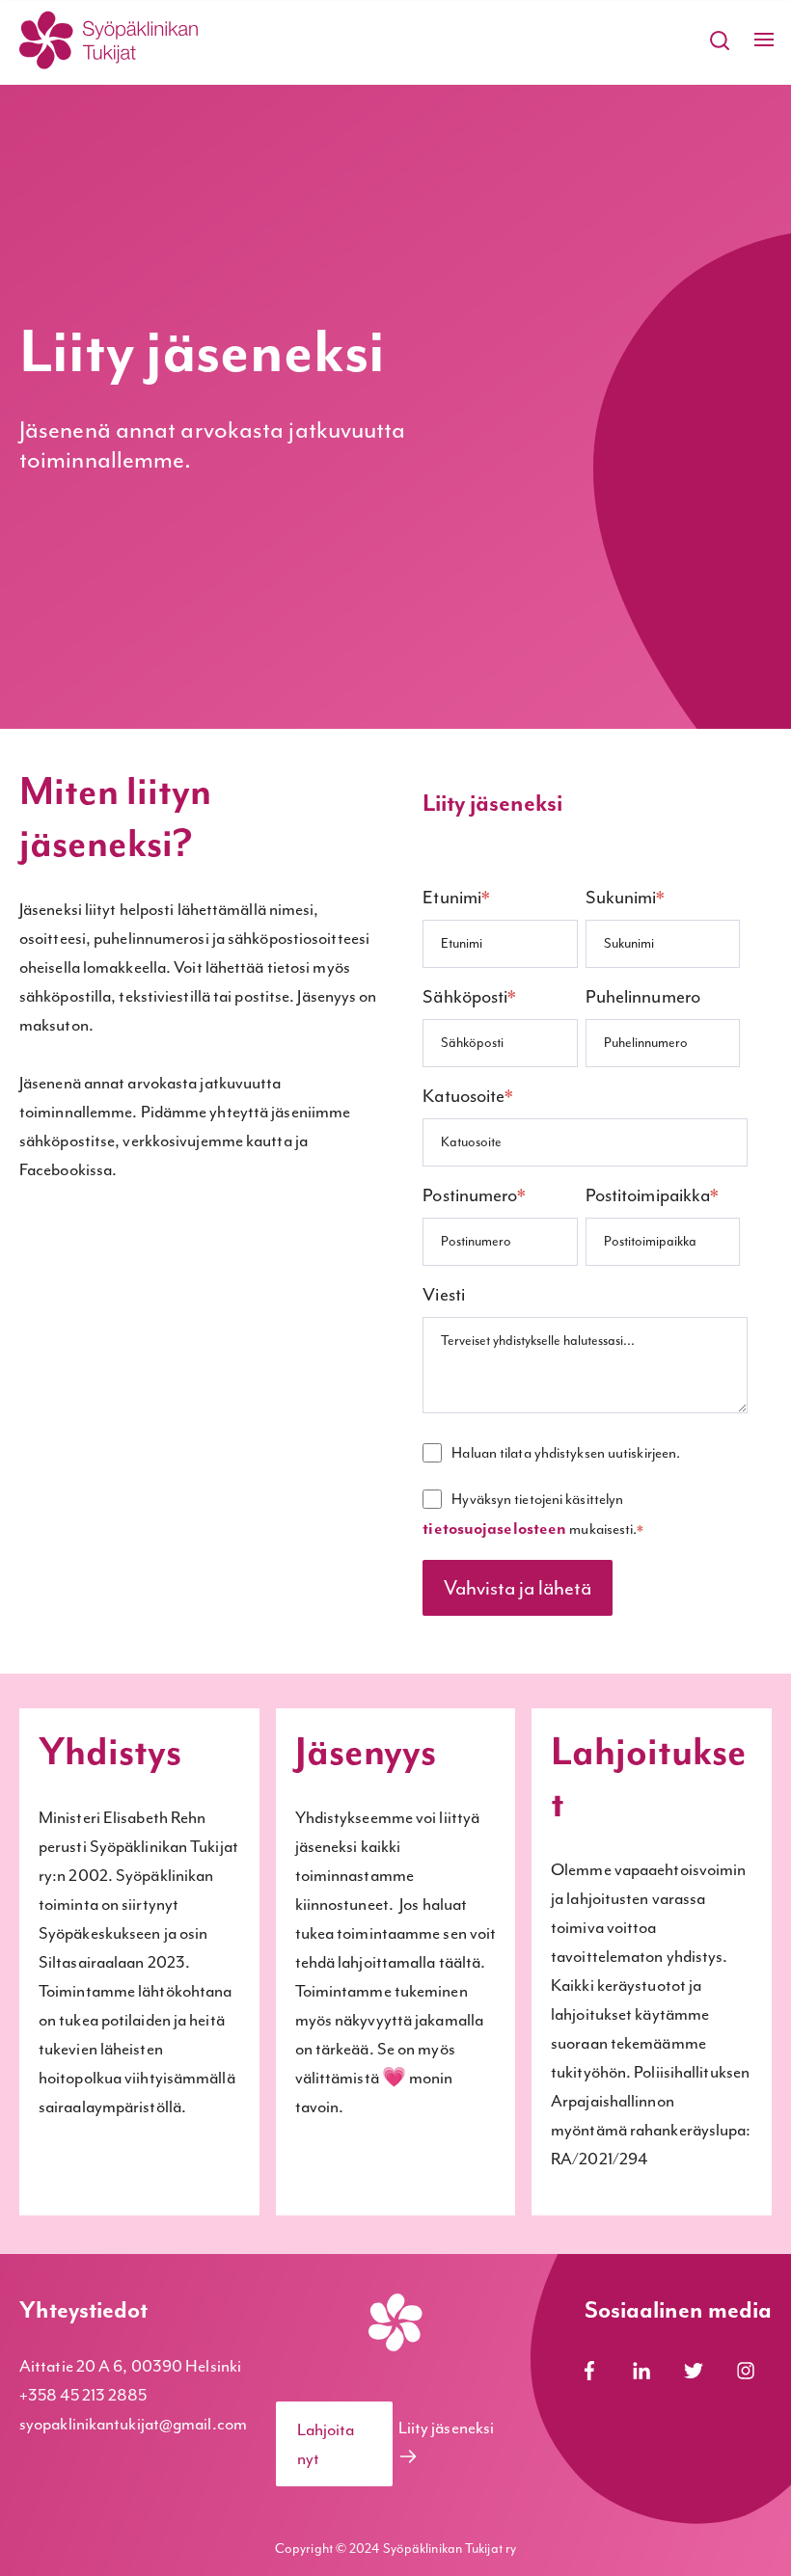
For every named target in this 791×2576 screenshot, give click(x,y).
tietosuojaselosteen (494, 1529)
